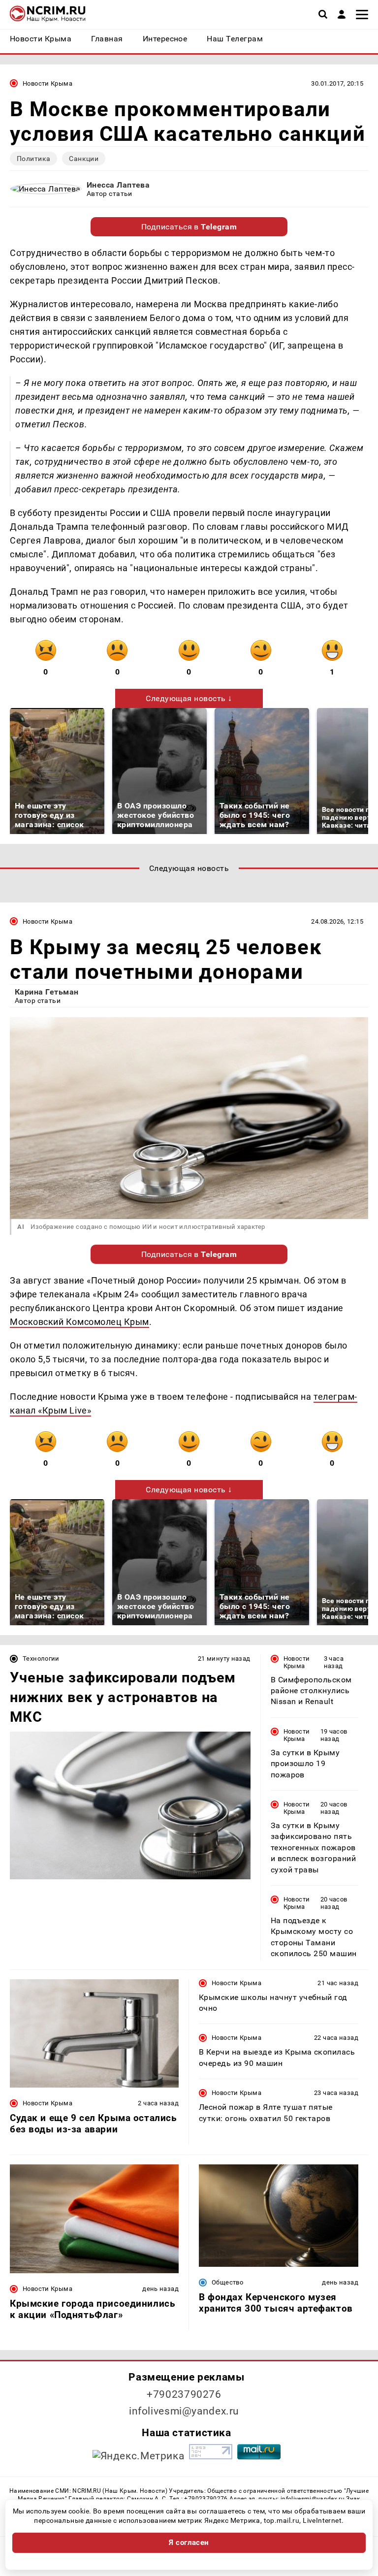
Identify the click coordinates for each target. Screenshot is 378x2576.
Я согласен (189, 2543)
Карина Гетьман (47, 992)
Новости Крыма (47, 83)
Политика (33, 159)
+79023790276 (184, 2394)
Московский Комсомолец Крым (79, 1322)
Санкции (84, 159)
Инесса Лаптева (118, 185)
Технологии (41, 1658)
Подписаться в (189, 227)
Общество (227, 2282)
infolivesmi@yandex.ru (184, 2411)
